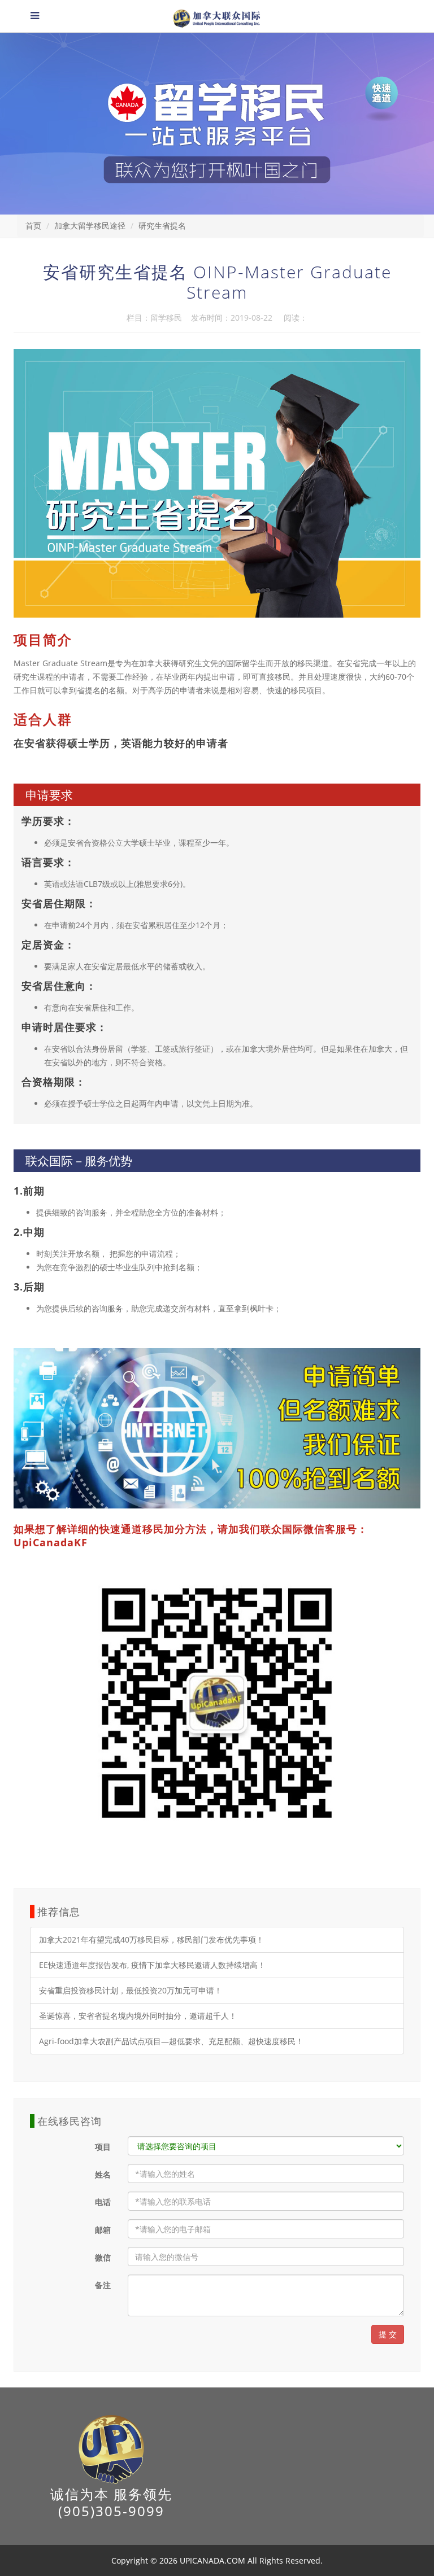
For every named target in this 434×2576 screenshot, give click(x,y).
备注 (103, 2285)
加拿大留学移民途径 (90, 226)
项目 (103, 2147)
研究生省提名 (162, 226)
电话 (103, 2202)
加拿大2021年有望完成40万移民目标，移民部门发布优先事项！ (151, 1939)
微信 (103, 2257)
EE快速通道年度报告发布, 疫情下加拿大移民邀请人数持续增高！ (152, 1965)
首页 (33, 226)
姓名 (103, 2174)
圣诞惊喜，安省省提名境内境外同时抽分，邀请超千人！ (138, 2016)
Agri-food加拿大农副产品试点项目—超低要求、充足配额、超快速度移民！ (171, 2041)
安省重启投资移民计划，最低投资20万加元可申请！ (131, 1990)
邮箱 (103, 2230)
